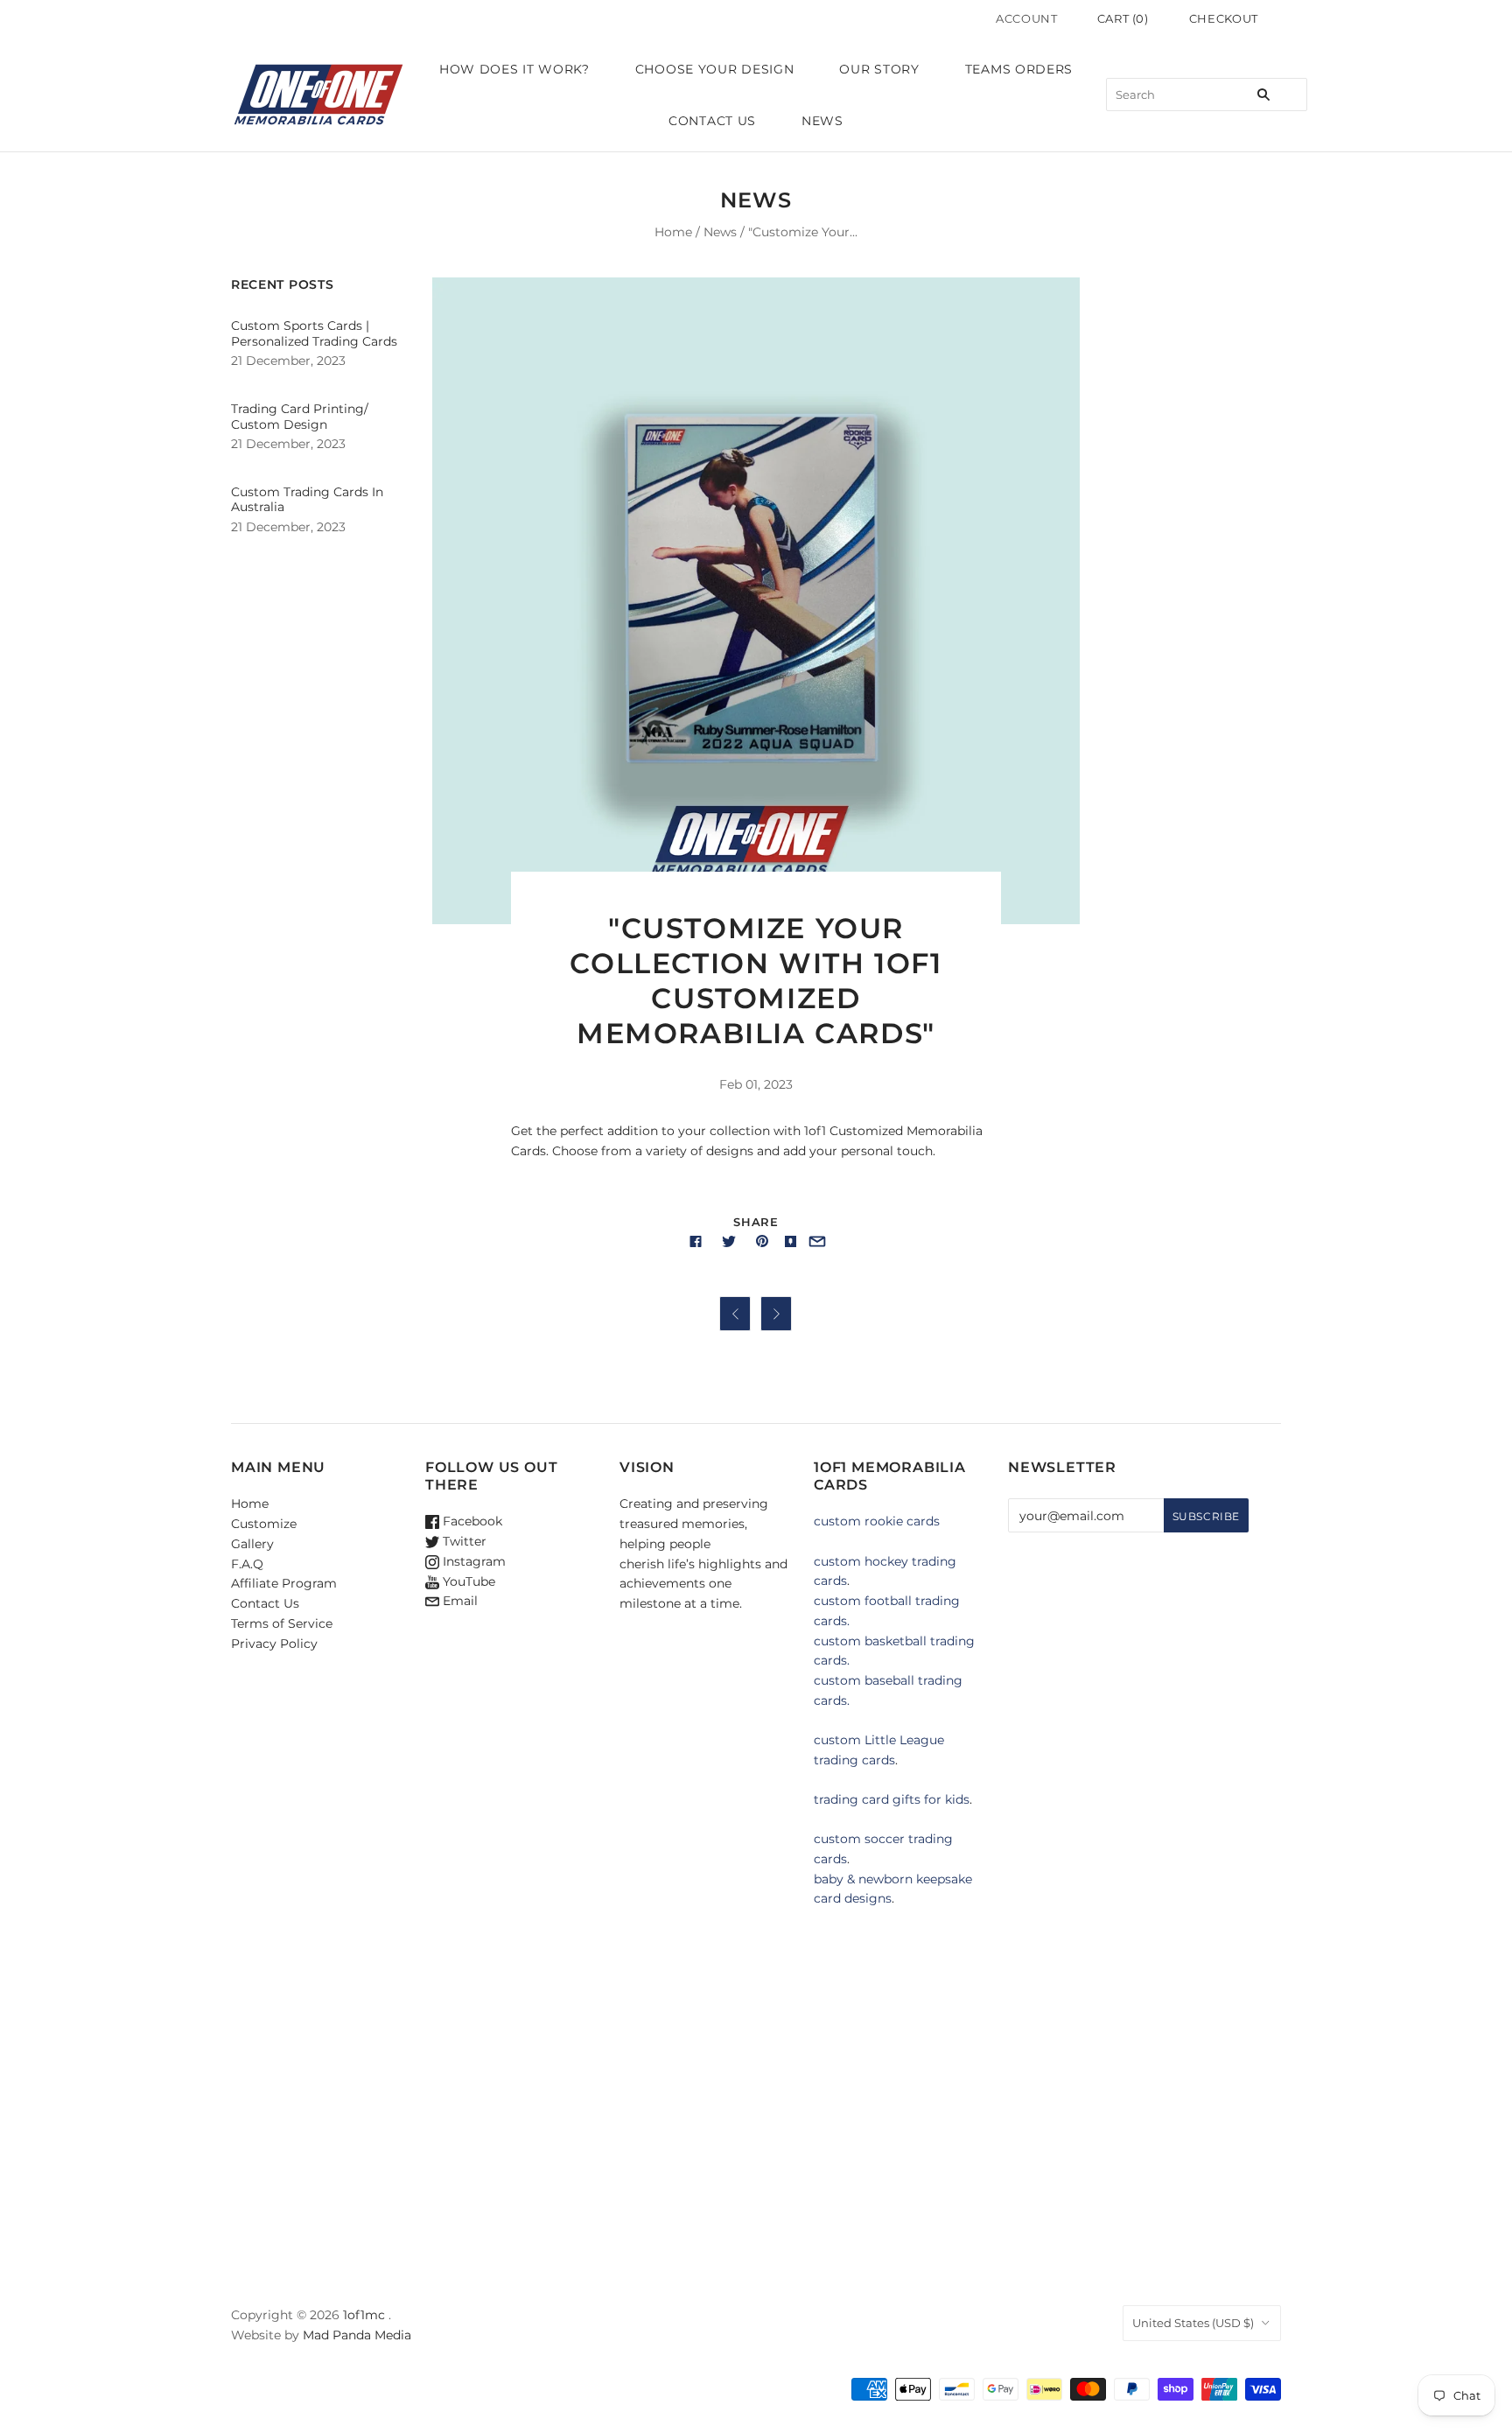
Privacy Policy (274, 1644)
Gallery (252, 1544)
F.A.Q (247, 1564)
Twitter (463, 1541)
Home (673, 232)
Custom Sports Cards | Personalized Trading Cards (314, 333)
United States (1193, 2323)
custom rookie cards (877, 1521)
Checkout (1224, 18)
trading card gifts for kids (892, 1799)
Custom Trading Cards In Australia (307, 500)
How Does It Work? (514, 69)
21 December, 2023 (288, 361)
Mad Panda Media (357, 2335)
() (1123, 18)
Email (458, 1601)
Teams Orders (1019, 69)
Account (1027, 18)
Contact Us (712, 121)
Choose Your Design (715, 69)
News (822, 121)
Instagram (472, 1561)
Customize (264, 1524)
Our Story (879, 69)
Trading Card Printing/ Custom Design (300, 417)
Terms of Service (282, 1623)
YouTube (467, 1581)
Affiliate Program (284, 1583)
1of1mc (364, 2315)
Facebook (471, 1521)
